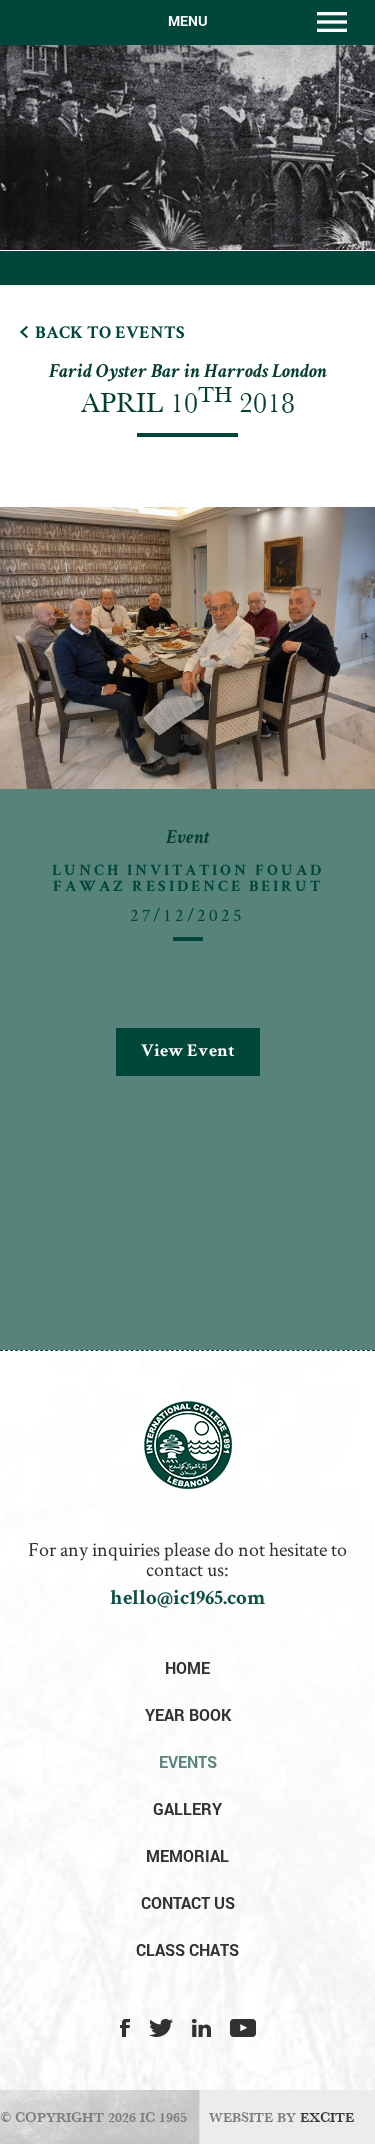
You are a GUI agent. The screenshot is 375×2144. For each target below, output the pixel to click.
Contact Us (188, 1902)
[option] (187, 811)
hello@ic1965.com (187, 1599)
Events (188, 1761)
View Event (188, 1052)
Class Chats (187, 1949)
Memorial (187, 1855)
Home (187, 1667)
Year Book (188, 1714)
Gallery (187, 1808)
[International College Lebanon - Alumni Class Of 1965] (188, 1484)
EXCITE (327, 2117)
